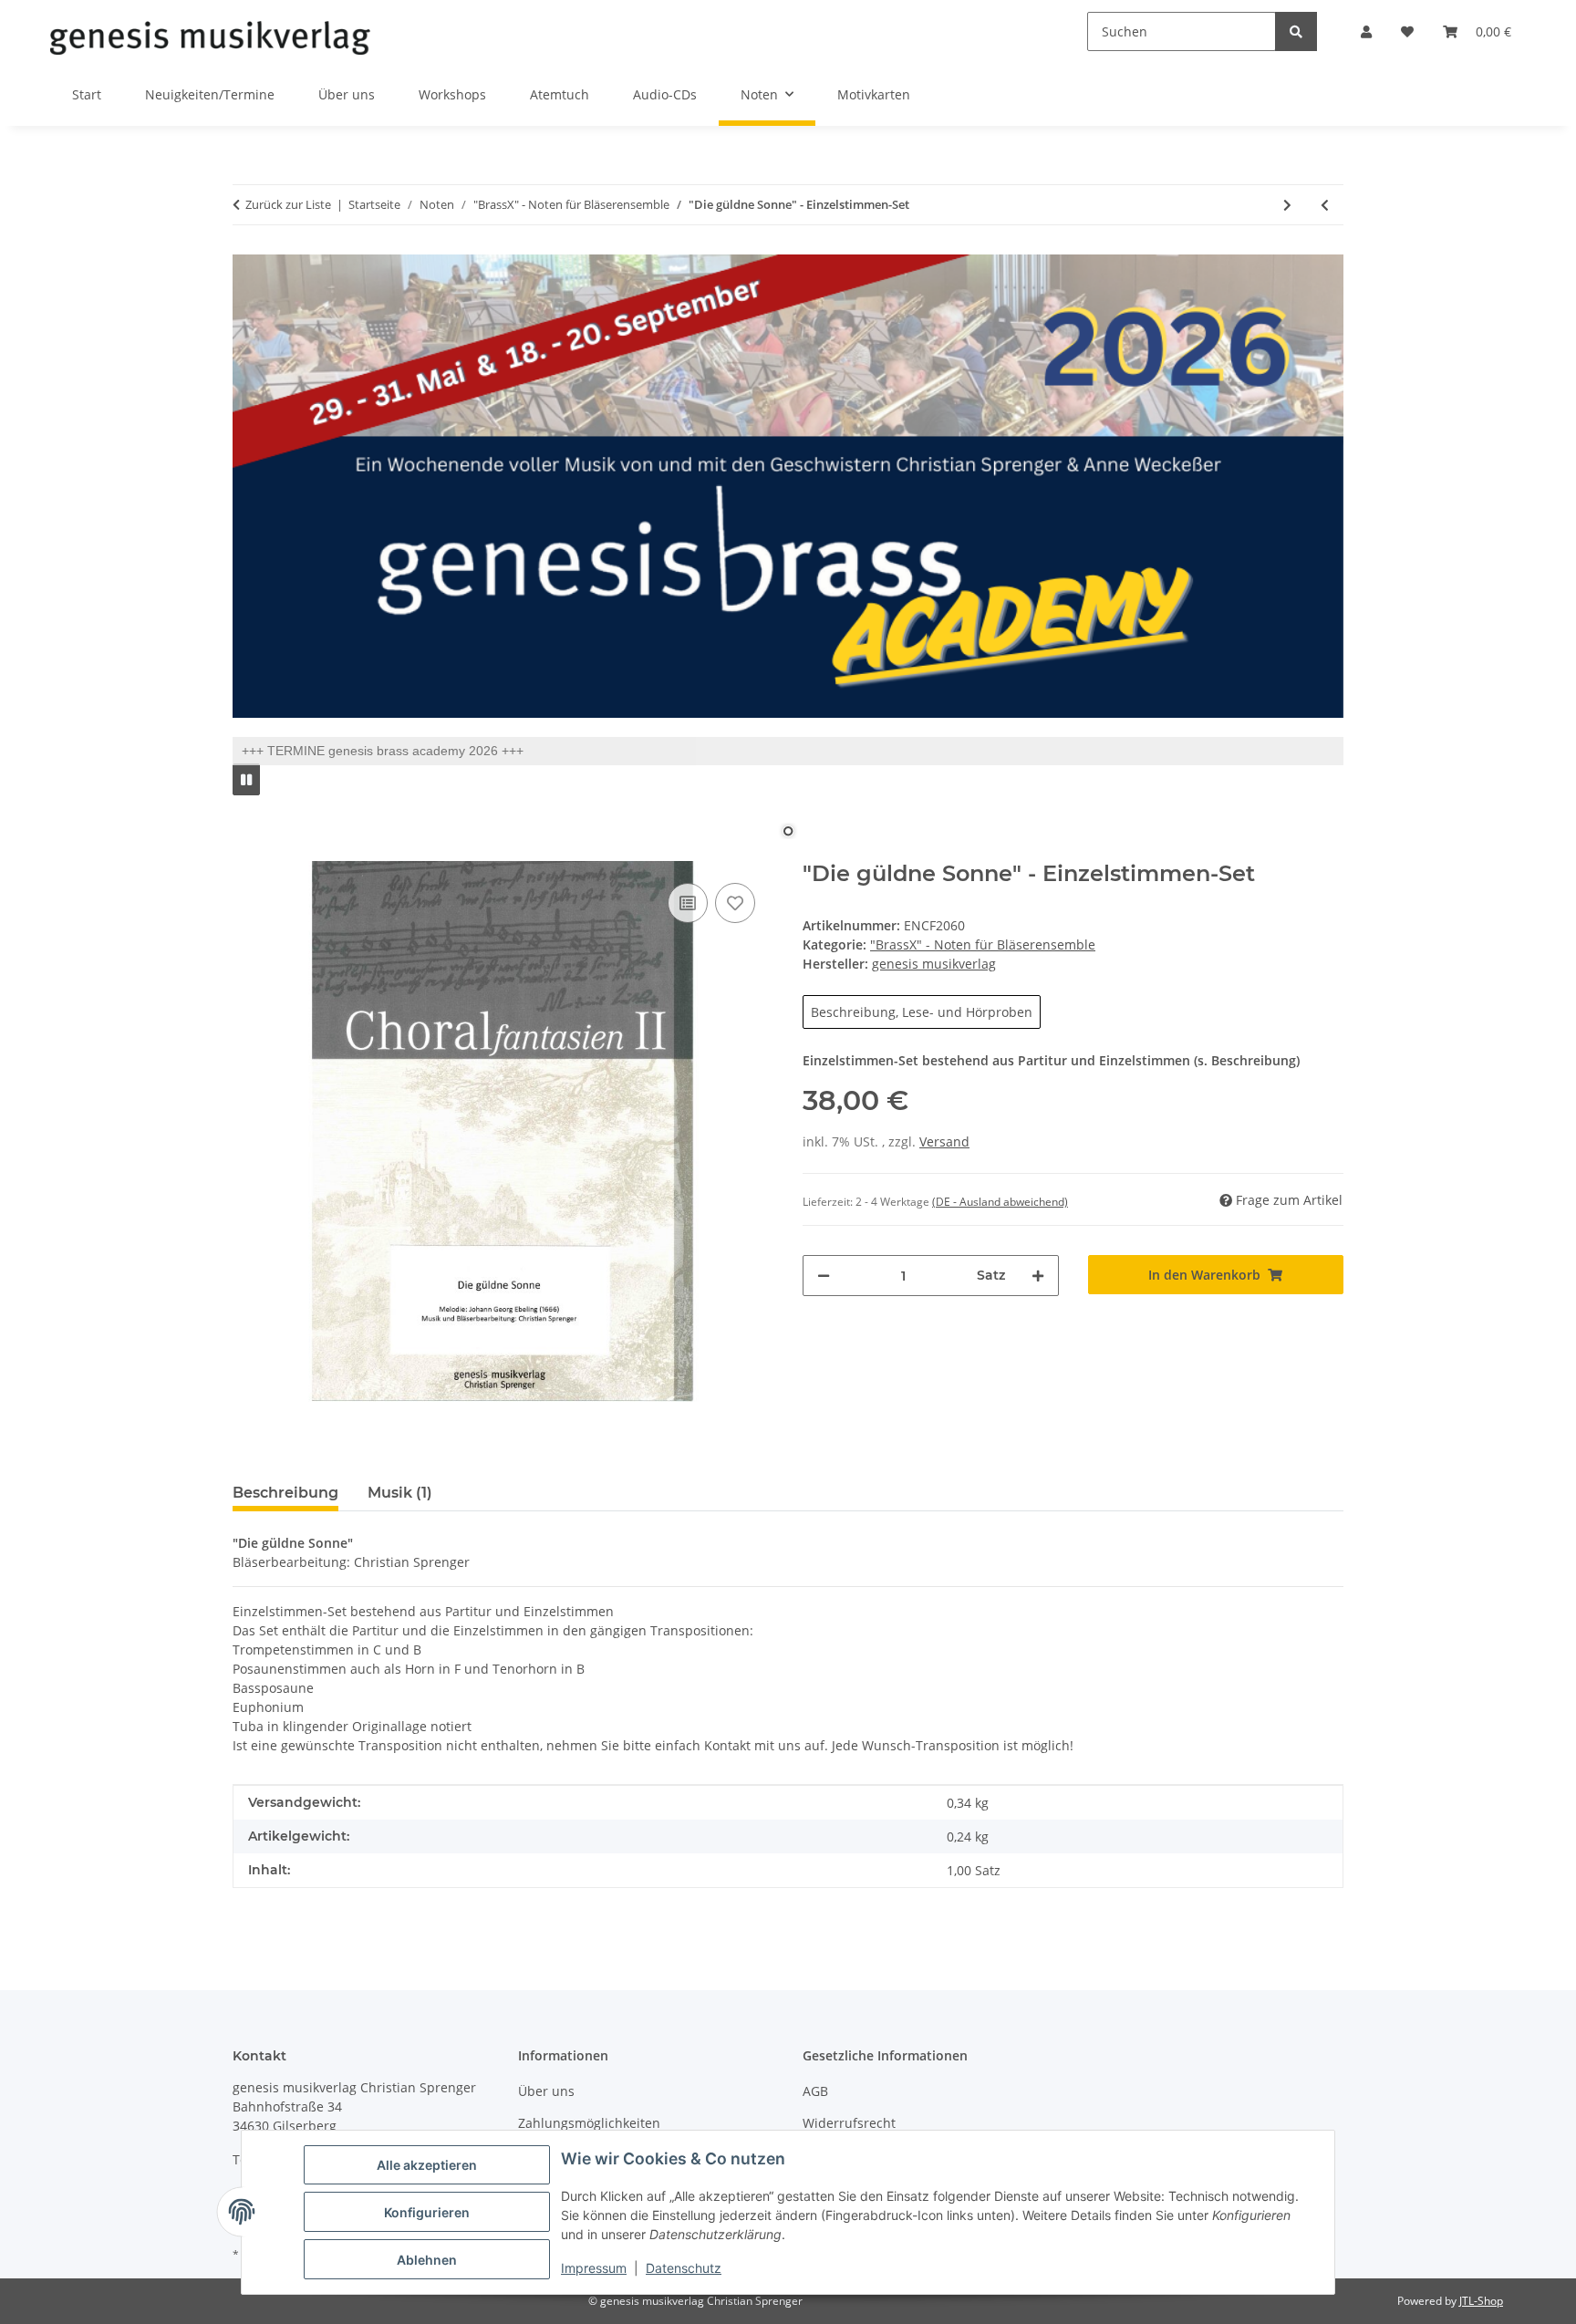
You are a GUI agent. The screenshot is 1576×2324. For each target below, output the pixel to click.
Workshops (452, 94)
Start (87, 94)
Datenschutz (684, 2268)
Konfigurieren (427, 2212)
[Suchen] (1296, 31)
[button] (1366, 31)
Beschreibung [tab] (285, 1493)
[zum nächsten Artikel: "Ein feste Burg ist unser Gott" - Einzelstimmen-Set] (1287, 205)
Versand (944, 1141)
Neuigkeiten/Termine (210, 94)
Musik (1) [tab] (400, 1493)
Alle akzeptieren (427, 2165)
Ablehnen (427, 2260)
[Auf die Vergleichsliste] (688, 903)
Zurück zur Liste (288, 204)
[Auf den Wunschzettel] (735, 903)
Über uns (347, 94)
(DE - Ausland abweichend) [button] (1000, 1202)
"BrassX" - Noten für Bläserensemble (983, 944)
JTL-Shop (1481, 2301)
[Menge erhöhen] (1038, 1276)
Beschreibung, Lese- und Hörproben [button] (922, 1012)
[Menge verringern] (824, 1276)
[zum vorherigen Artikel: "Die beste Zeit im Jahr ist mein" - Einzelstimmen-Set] (1325, 205)
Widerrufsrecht (849, 2123)
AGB (815, 2091)
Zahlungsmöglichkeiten (589, 2123)
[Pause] (246, 779)
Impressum (594, 2268)
